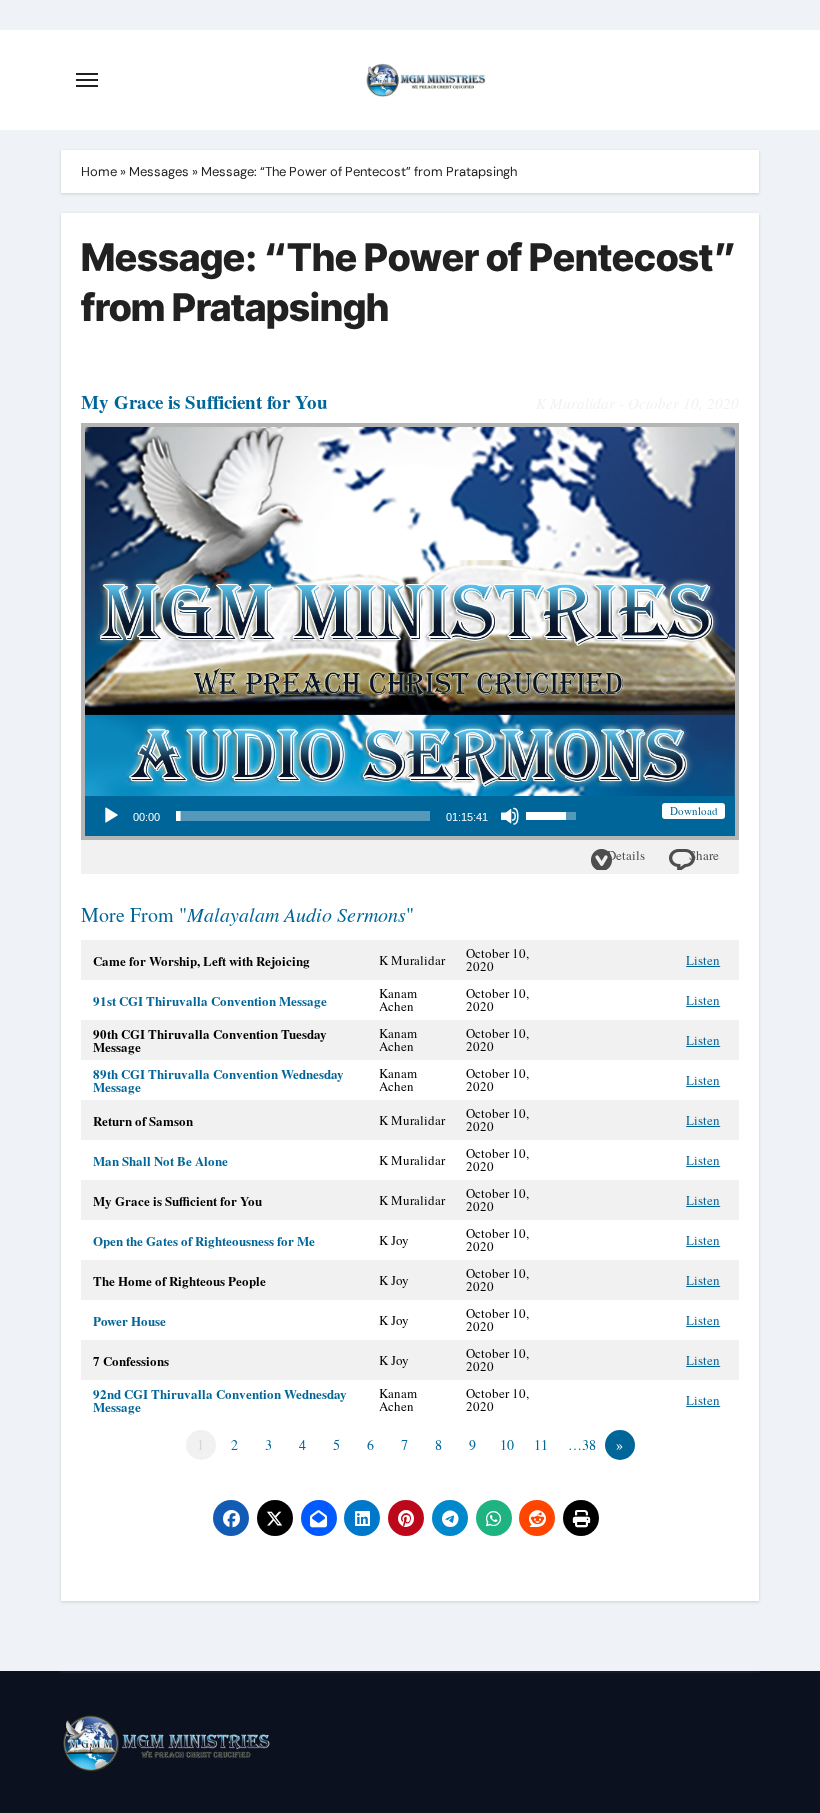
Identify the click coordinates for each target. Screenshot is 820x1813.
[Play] (111, 816)
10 (507, 1444)
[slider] (303, 816)
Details (626, 855)
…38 (582, 1444)
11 (541, 1444)
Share (704, 855)
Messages (159, 171)
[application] (338, 816)
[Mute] (510, 816)
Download (694, 810)
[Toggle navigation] (87, 80)
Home (99, 171)
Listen (703, 960)
